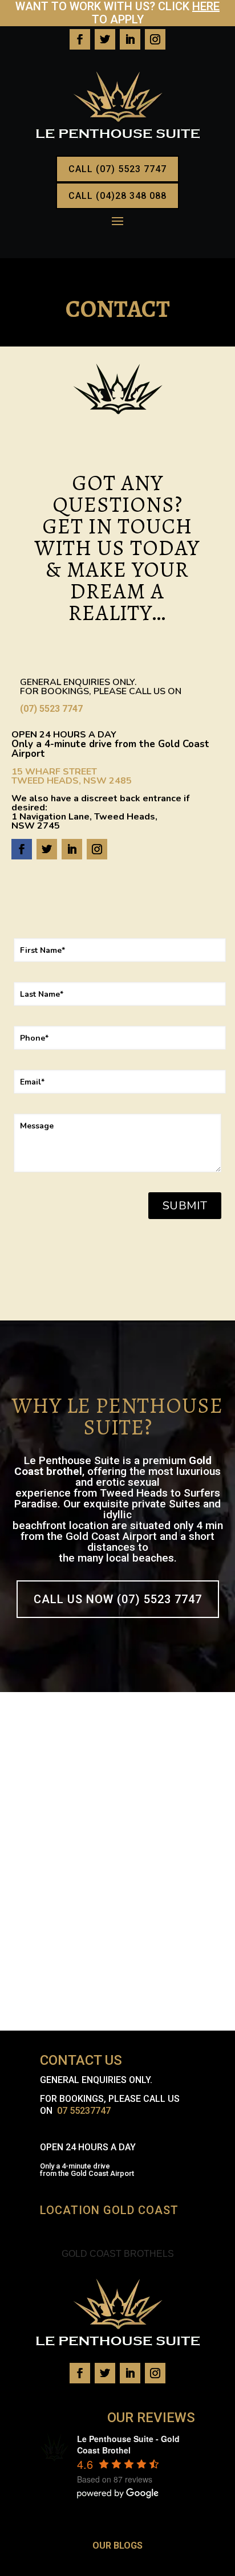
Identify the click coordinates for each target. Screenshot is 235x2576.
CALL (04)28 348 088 (117, 196)
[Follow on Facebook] (80, 39)
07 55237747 (84, 2111)
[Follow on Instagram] (155, 39)
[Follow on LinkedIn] (130, 39)
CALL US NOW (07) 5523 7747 (118, 1599)
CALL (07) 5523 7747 (117, 169)
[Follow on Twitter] (105, 39)
